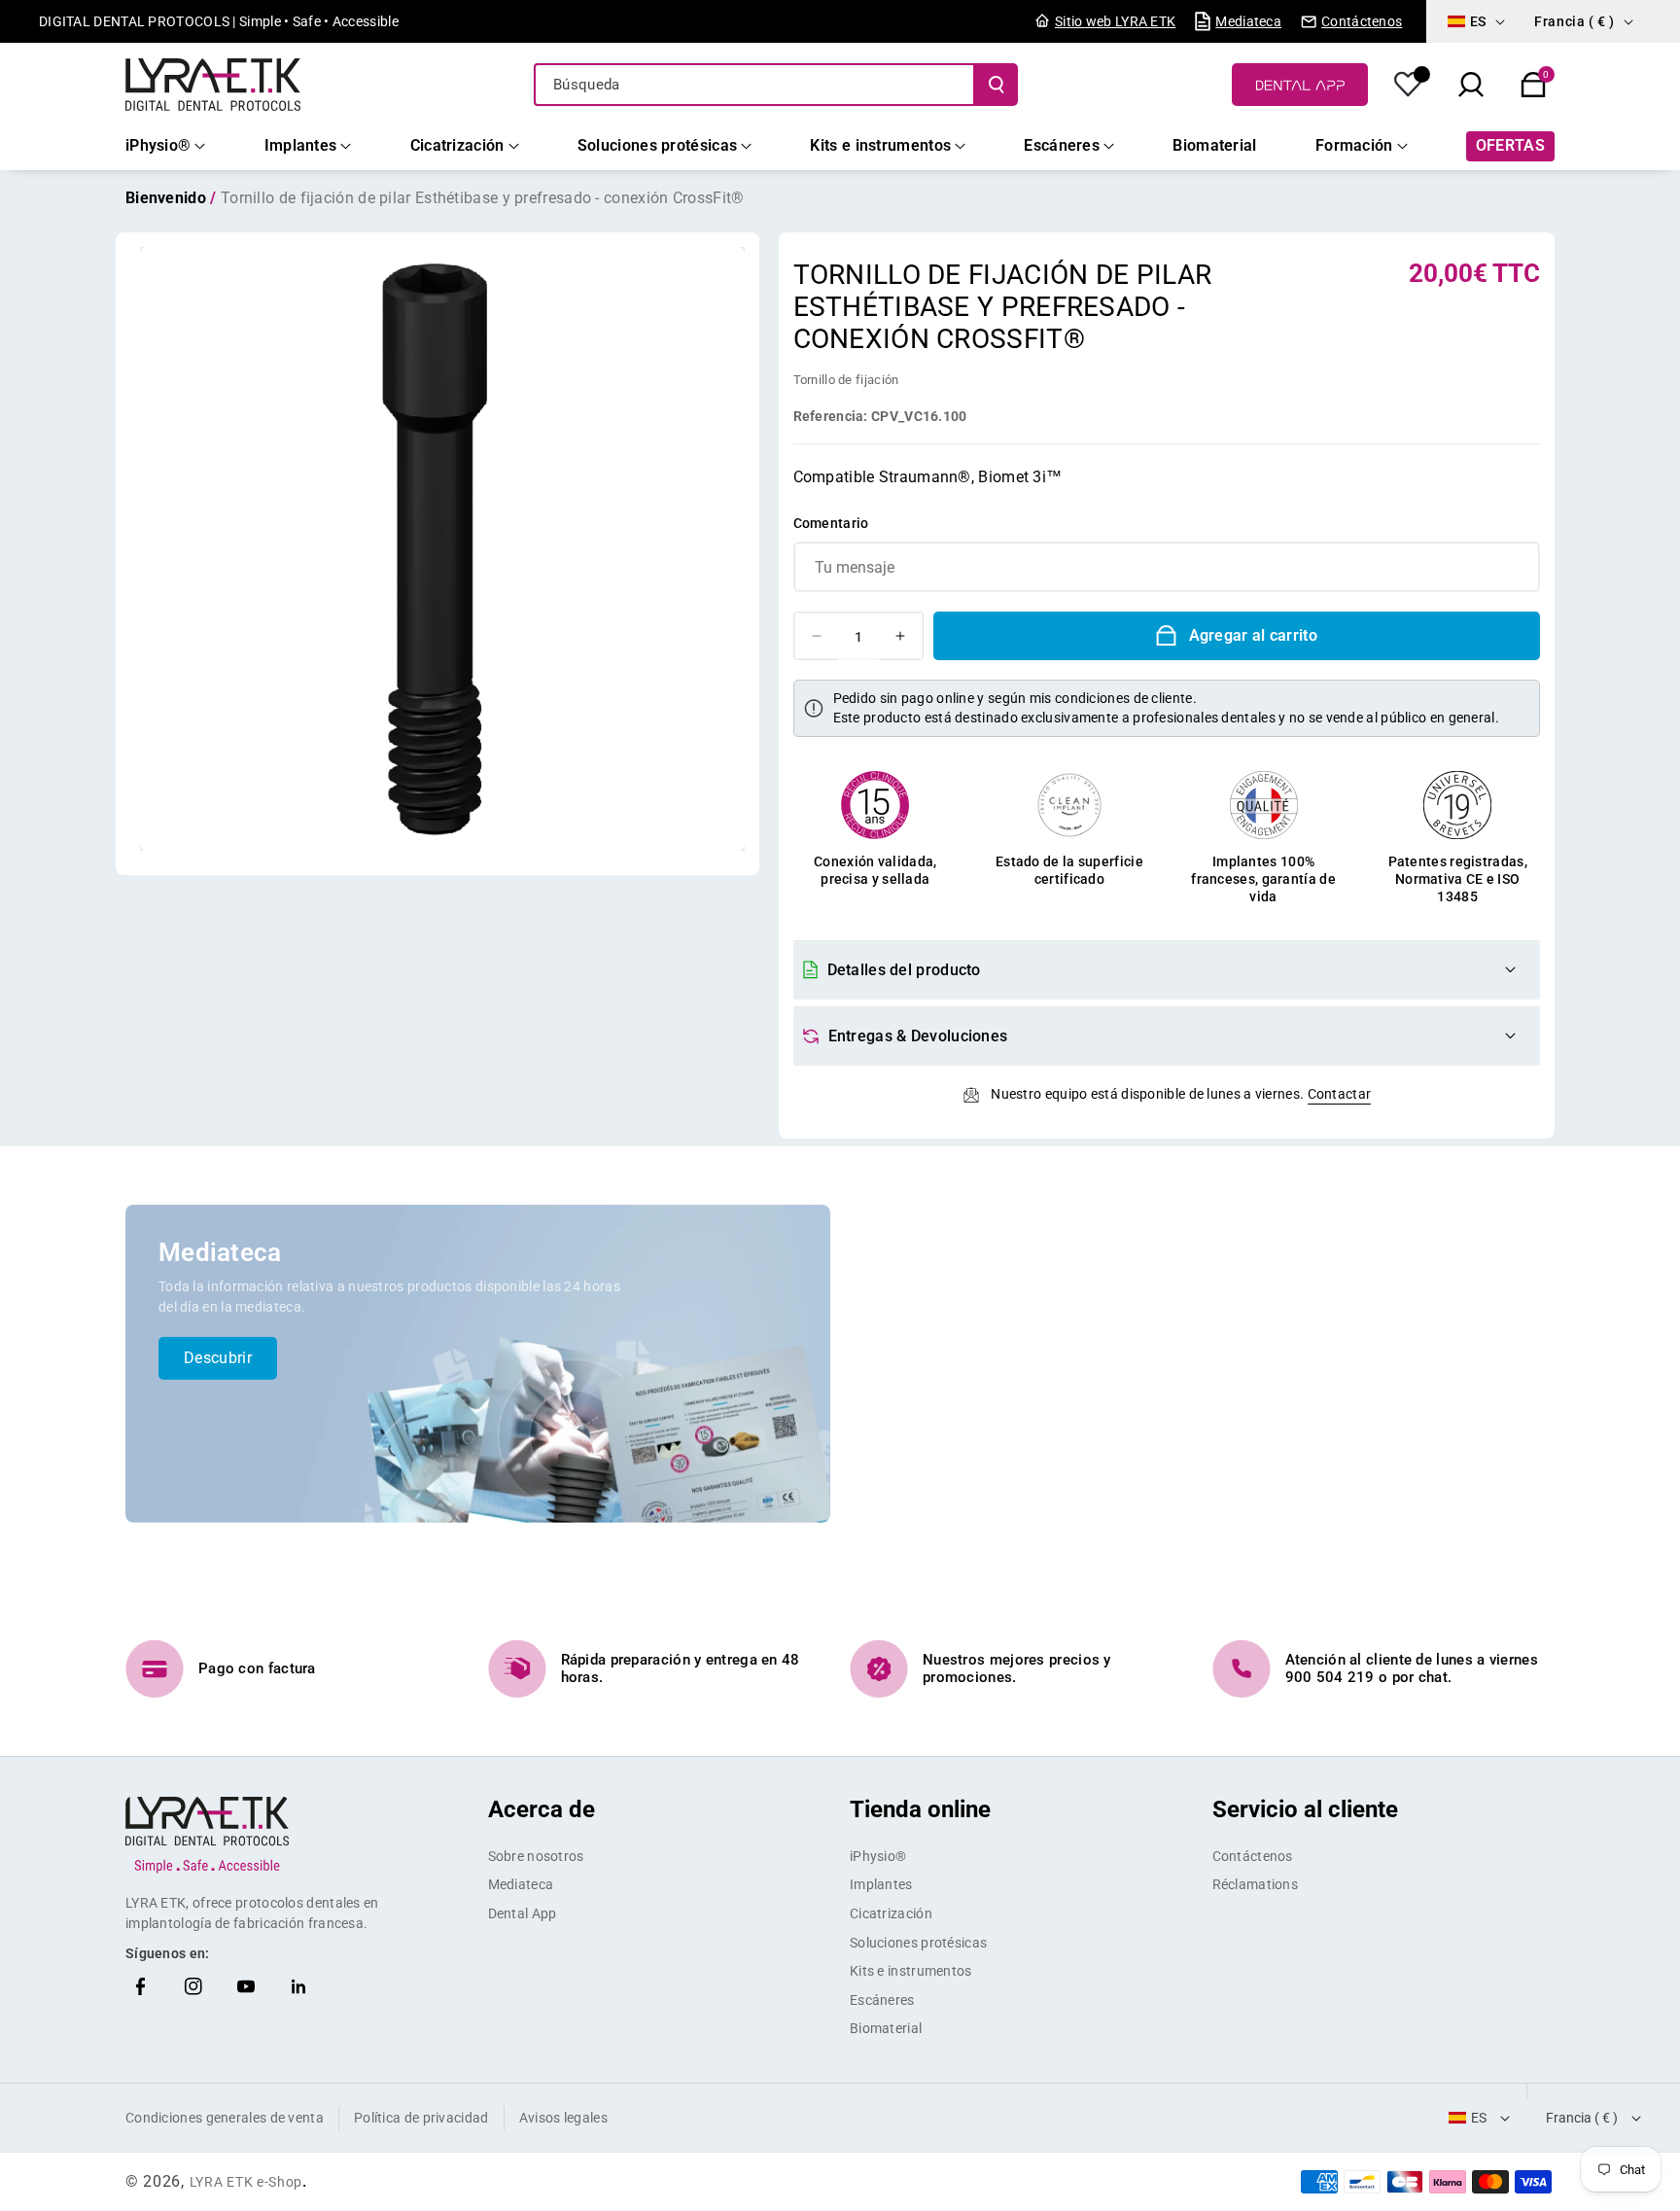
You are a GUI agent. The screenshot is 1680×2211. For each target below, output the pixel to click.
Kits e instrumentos (911, 1971)
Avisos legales (563, 2118)
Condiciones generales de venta (225, 2118)
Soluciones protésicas (918, 1943)
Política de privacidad (421, 2118)
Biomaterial (886, 2028)
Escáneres (882, 2000)
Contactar (1340, 1094)
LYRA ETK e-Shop (246, 2182)
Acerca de (542, 1809)
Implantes (881, 1884)
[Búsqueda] (997, 85)
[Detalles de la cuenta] (1409, 85)
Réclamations (1256, 1884)
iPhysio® (878, 1856)
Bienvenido (166, 198)
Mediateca (521, 1884)
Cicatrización (891, 1913)
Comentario (831, 523)
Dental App (523, 1913)
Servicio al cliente (1305, 1809)
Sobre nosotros (536, 1856)
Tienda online (920, 1809)
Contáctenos (1253, 1856)
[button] (1533, 85)
